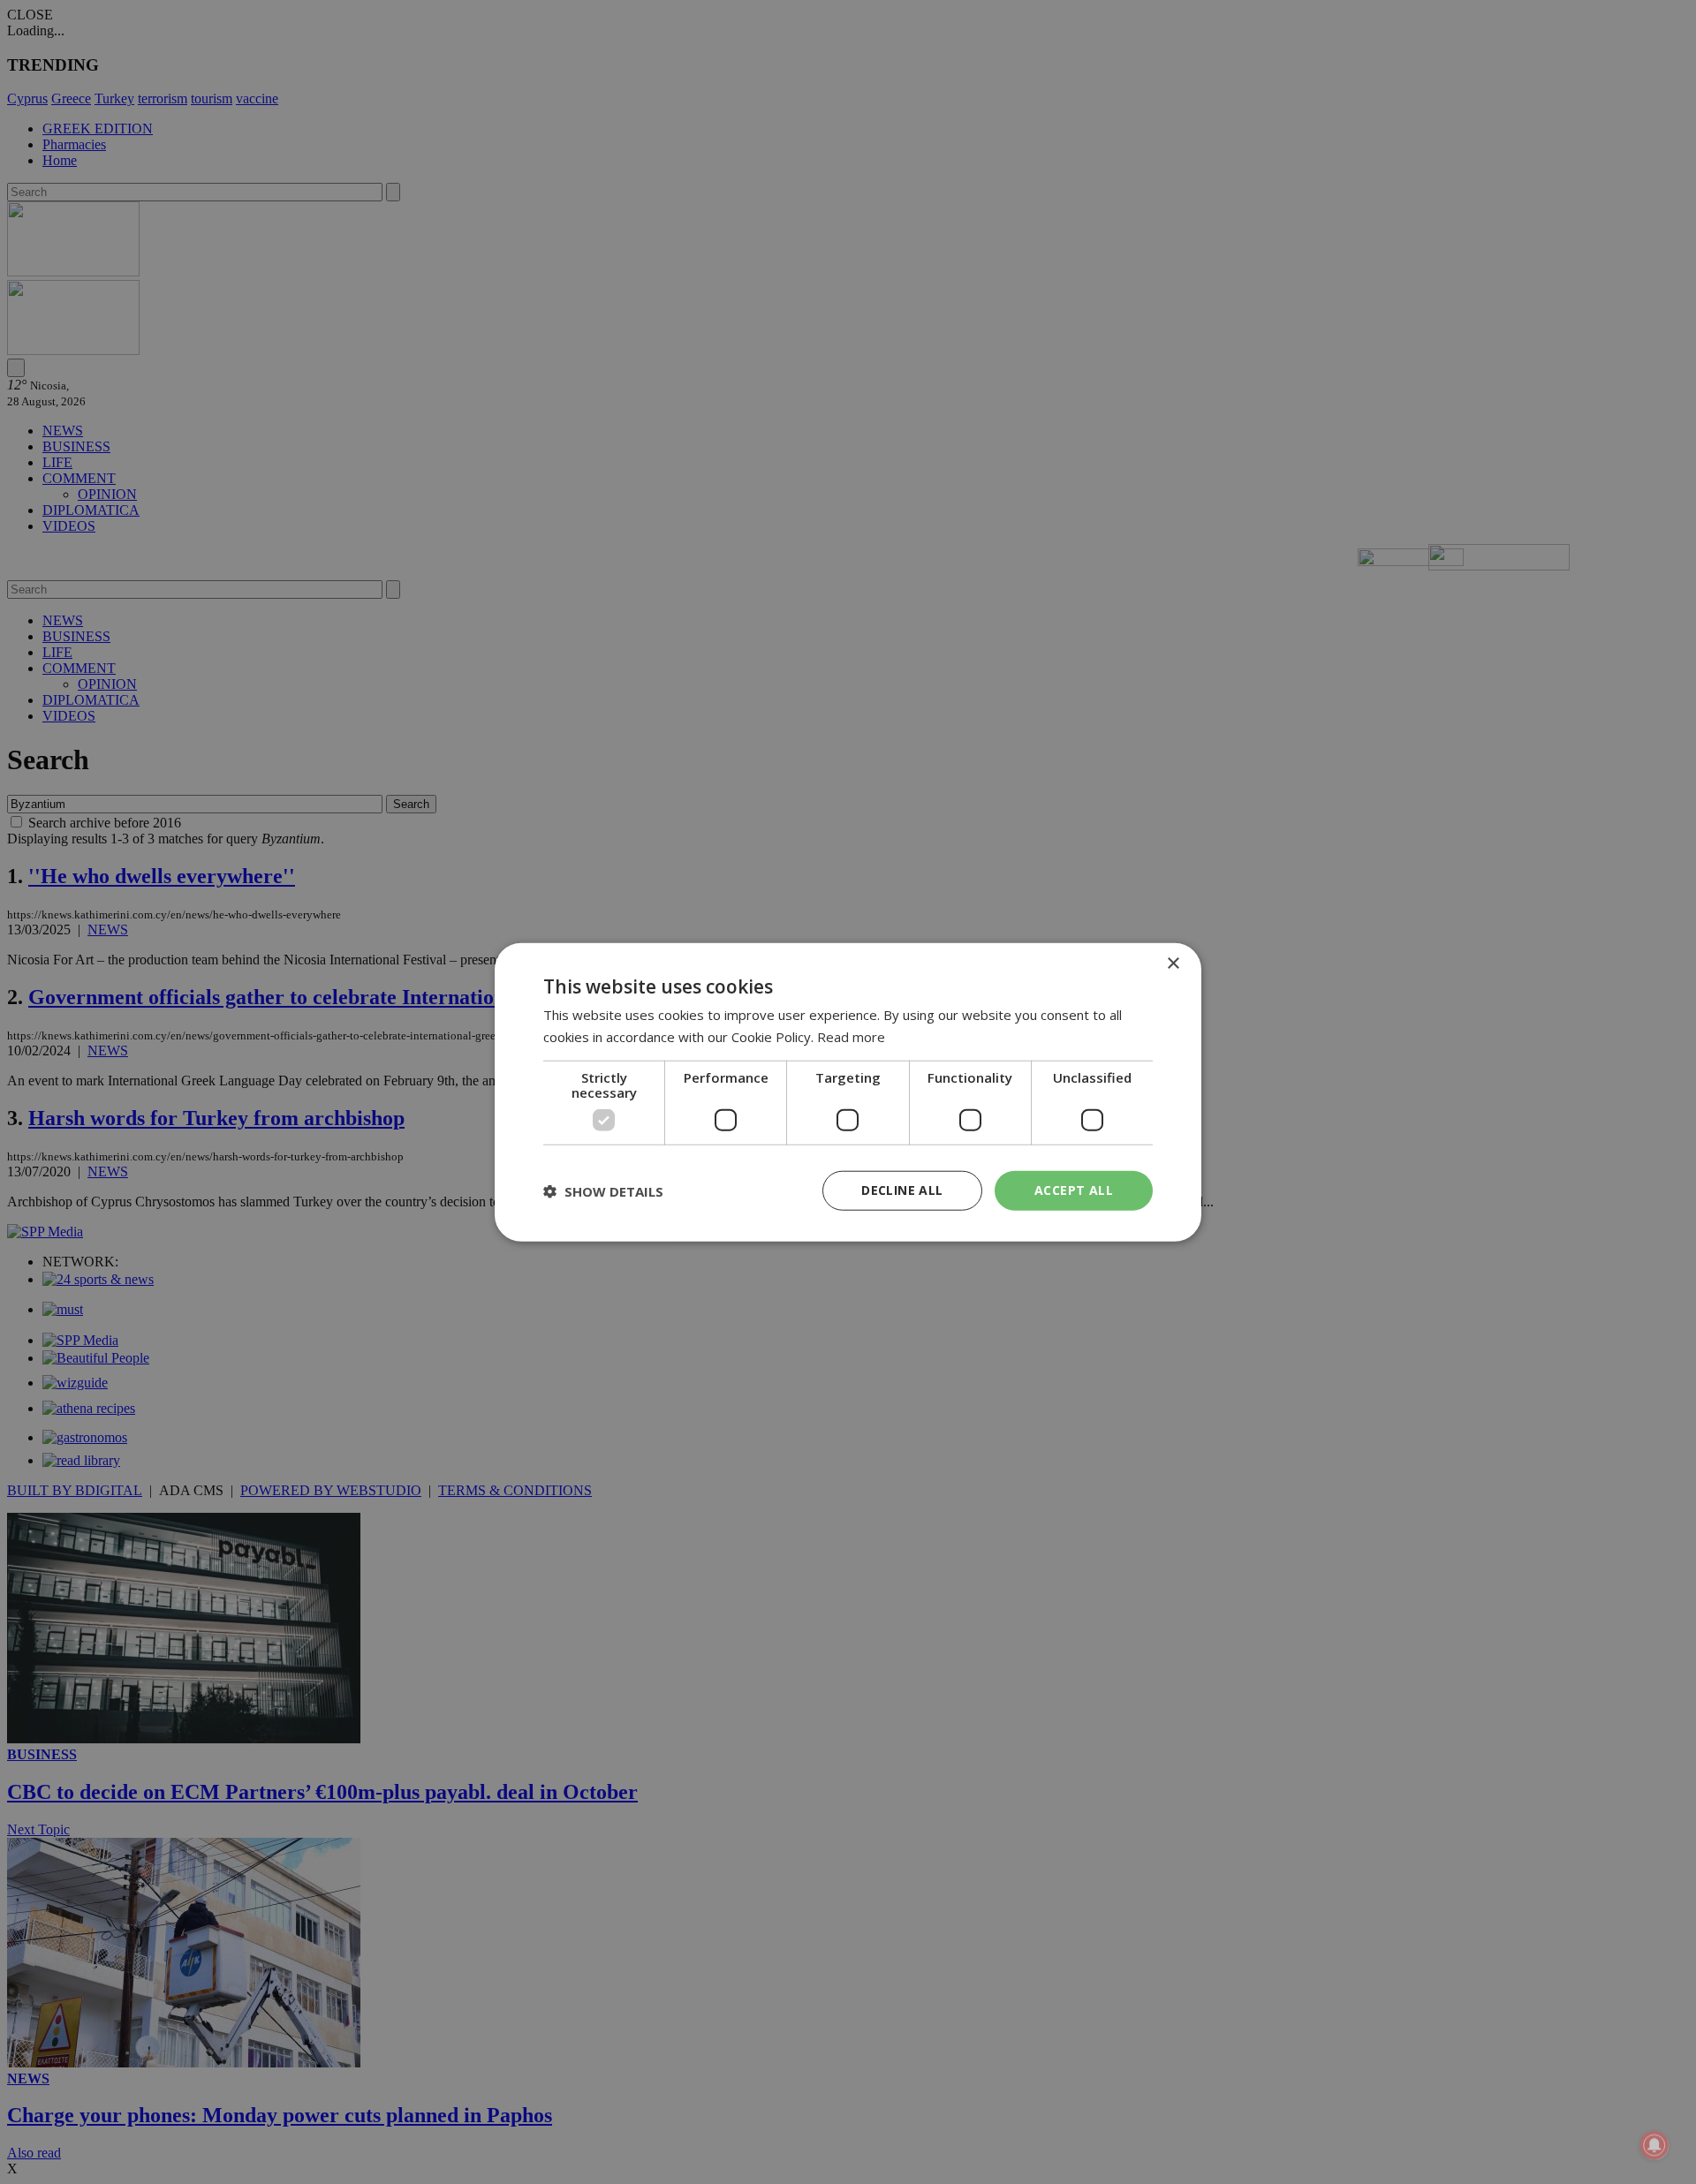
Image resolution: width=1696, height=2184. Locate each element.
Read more (851, 1036)
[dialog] (848, 1092)
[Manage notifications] (1654, 2145)
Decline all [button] (902, 1190)
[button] (603, 1190)
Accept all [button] (1074, 1190)
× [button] (1173, 963)
